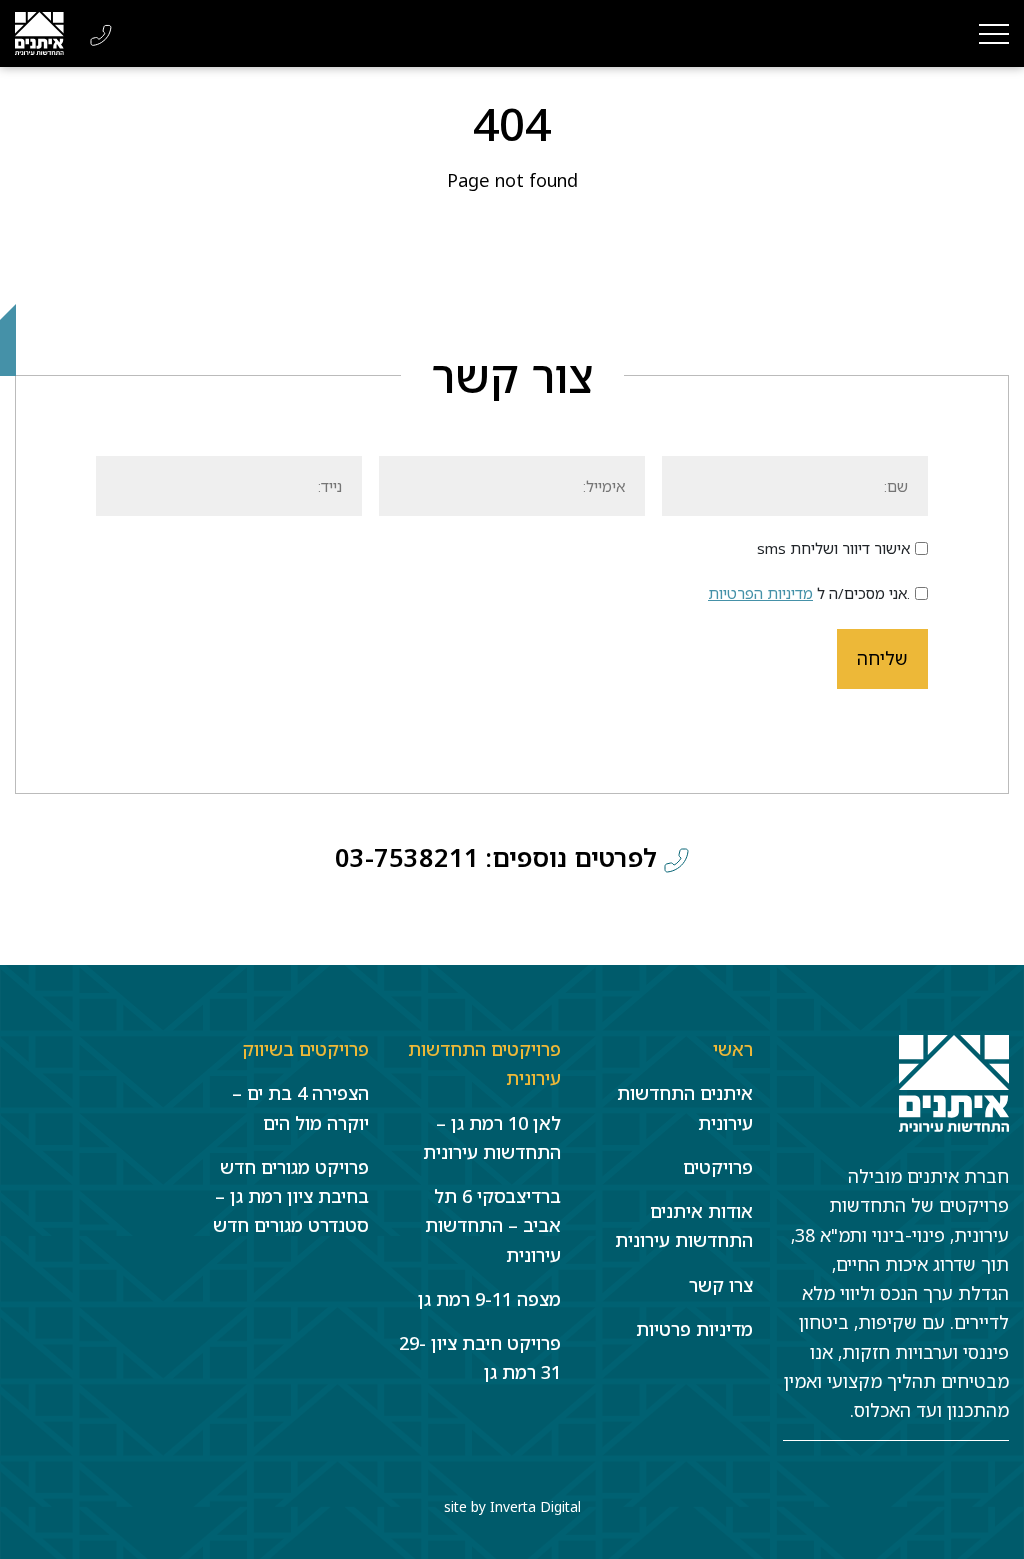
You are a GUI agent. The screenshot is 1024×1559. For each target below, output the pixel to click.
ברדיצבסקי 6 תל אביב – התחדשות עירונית (493, 1225)
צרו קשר (721, 1285)
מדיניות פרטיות (694, 1329)
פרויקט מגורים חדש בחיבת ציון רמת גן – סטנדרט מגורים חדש (291, 1196)
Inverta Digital (535, 1506)
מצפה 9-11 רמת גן (489, 1299)
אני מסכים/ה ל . (809, 593)
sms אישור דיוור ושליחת (833, 548)
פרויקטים (718, 1167)
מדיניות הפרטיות (760, 593)
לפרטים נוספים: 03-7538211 (499, 857)
